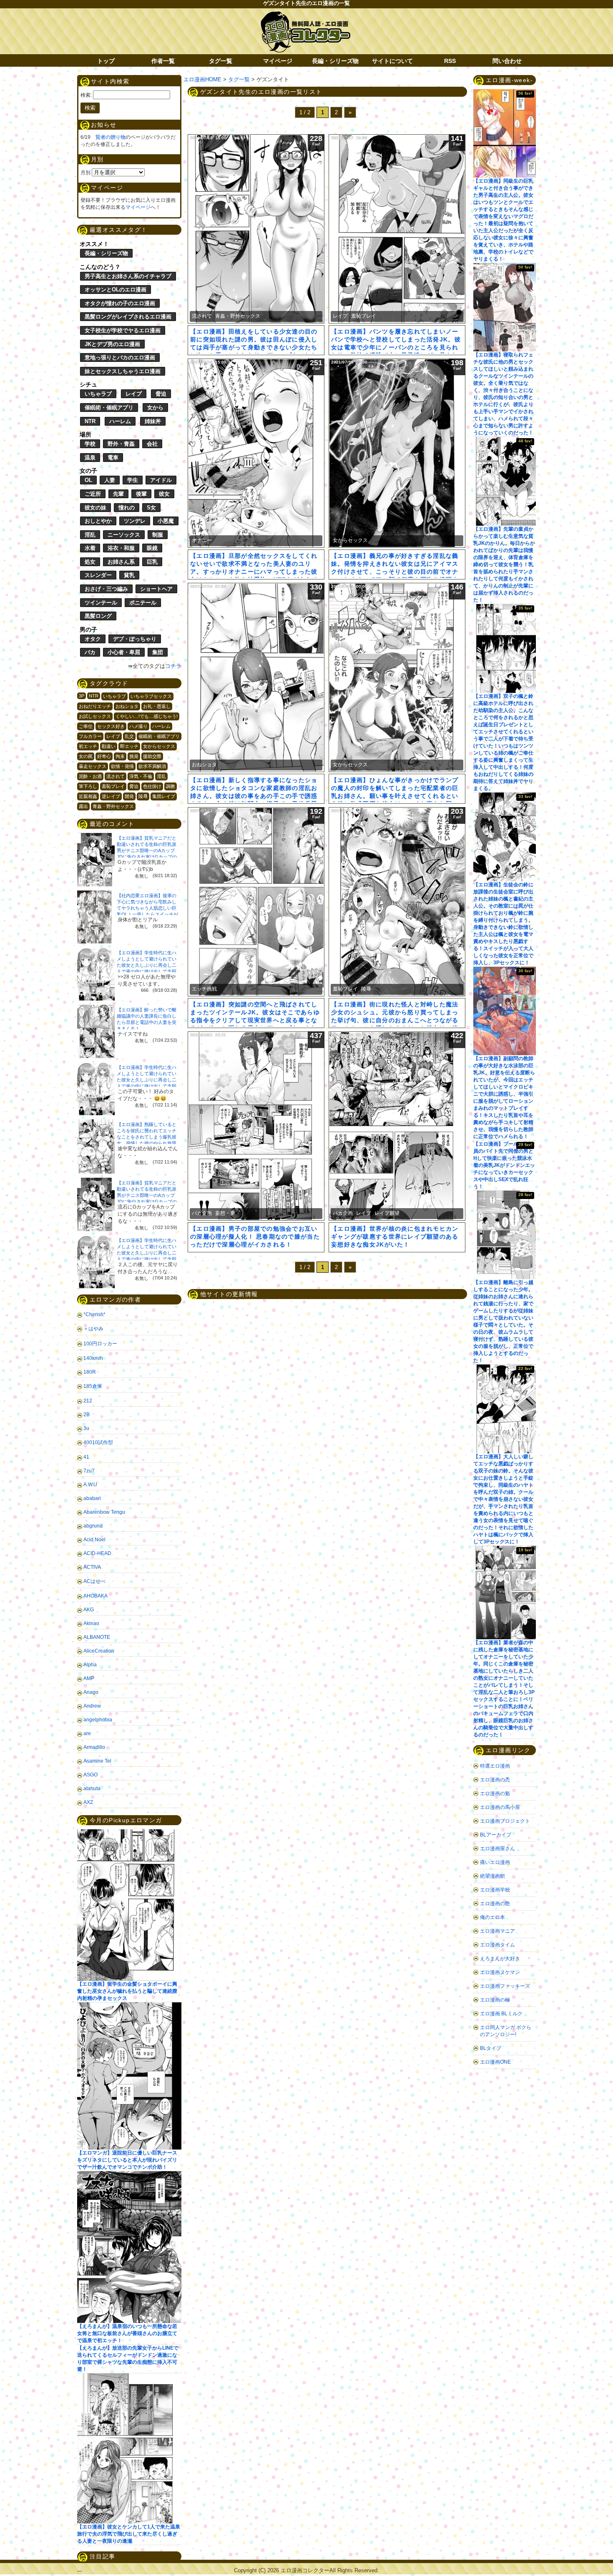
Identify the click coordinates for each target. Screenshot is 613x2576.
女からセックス (159, 746)
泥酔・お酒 (90, 776)
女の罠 (86, 756)
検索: (86, 95)
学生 (133, 480)
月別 (85, 173)
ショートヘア (156, 589)
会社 (152, 444)
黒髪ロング (98, 616)
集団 (158, 652)
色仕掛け (152, 786)
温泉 (90, 458)
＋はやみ (93, 1329)
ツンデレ (135, 521)
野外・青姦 (121, 444)
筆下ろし (88, 786)
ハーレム (120, 421)
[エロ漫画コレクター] (305, 16)
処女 (90, 562)
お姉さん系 (121, 562)
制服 (158, 535)
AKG (89, 1610)
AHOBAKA (95, 1596)
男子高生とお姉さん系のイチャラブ (128, 276)
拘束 (120, 756)
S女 (151, 508)
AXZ (88, 1802)
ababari (92, 1498)
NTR (90, 421)
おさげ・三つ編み (106, 589)
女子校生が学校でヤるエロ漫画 (123, 330)
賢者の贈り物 (111, 137)
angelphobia (98, 1720)
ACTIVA (92, 1567)
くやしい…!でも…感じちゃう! (147, 716)
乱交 (129, 736)
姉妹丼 (153, 421)
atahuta (92, 1788)
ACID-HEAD (97, 1553)
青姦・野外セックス (113, 806)
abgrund (93, 1526)
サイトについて (392, 61)
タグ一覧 (221, 61)
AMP (89, 1678)
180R (90, 1372)
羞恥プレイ (113, 786)
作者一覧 (163, 61)
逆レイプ (111, 796)
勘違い (109, 746)
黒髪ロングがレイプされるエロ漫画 (128, 317)
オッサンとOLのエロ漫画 (116, 290)
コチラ (173, 666)
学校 (90, 444)
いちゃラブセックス (151, 696)
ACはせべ (94, 1581)
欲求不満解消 (152, 766)
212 (88, 1401)
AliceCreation (99, 1651)
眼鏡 (152, 548)
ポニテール (143, 603)
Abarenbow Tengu (104, 1512)
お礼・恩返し (157, 706)
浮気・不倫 (141, 776)
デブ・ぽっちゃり (135, 639)
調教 (171, 786)
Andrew (92, 1706)
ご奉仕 (86, 726)
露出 (83, 806)
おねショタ (127, 706)
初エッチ (88, 746)
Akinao (91, 1623)
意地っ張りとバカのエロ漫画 (120, 357)
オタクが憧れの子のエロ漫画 (120, 303)
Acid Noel (94, 1540)
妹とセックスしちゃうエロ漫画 (123, 371)
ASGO (90, 1775)
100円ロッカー (100, 1344)
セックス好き (111, 726)
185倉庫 (93, 1386)
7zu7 (89, 1471)
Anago (91, 1692)
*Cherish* (94, 1314)
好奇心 (104, 756)
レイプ (134, 394)
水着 (90, 548)
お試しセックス (95, 716)
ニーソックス (124, 535)
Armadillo (94, 1747)
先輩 (118, 494)
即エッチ (129, 746)
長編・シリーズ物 (335, 61)
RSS (450, 61)
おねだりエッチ (95, 706)
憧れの (127, 508)
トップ (106, 61)
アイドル (161, 480)
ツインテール (101, 603)
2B (87, 1415)
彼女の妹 (95, 508)
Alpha (90, 1665)
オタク (93, 639)
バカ (90, 652)
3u (86, 1428)
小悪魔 (166, 521)
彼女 (164, 494)
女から (155, 408)
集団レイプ (164, 796)
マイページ (278, 61)
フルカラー (90, 736)
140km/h (93, 1358)
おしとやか (98, 521)
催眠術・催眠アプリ (109, 408)
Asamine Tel (97, 1761)
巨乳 (152, 562)
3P (82, 696)
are (87, 1733)
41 (86, 1457)
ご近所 (93, 494)
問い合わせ (507, 61)
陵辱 (143, 796)
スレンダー (98, 575)
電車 (113, 458)
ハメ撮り (138, 726)
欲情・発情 (122, 766)
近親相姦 (88, 796)
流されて (116, 776)
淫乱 (90, 535)
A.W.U (90, 1485)
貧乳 (129, 575)
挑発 (134, 756)
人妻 (110, 480)
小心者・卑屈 (124, 652)
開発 (129, 796)
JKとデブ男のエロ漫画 (112, 344)
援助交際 (152, 756)
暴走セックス (93, 766)
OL (88, 480)
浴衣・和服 (121, 548)
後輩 (141, 494)
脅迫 (161, 394)
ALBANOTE (97, 1637)
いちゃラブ (98, 394)
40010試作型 (98, 1442)
